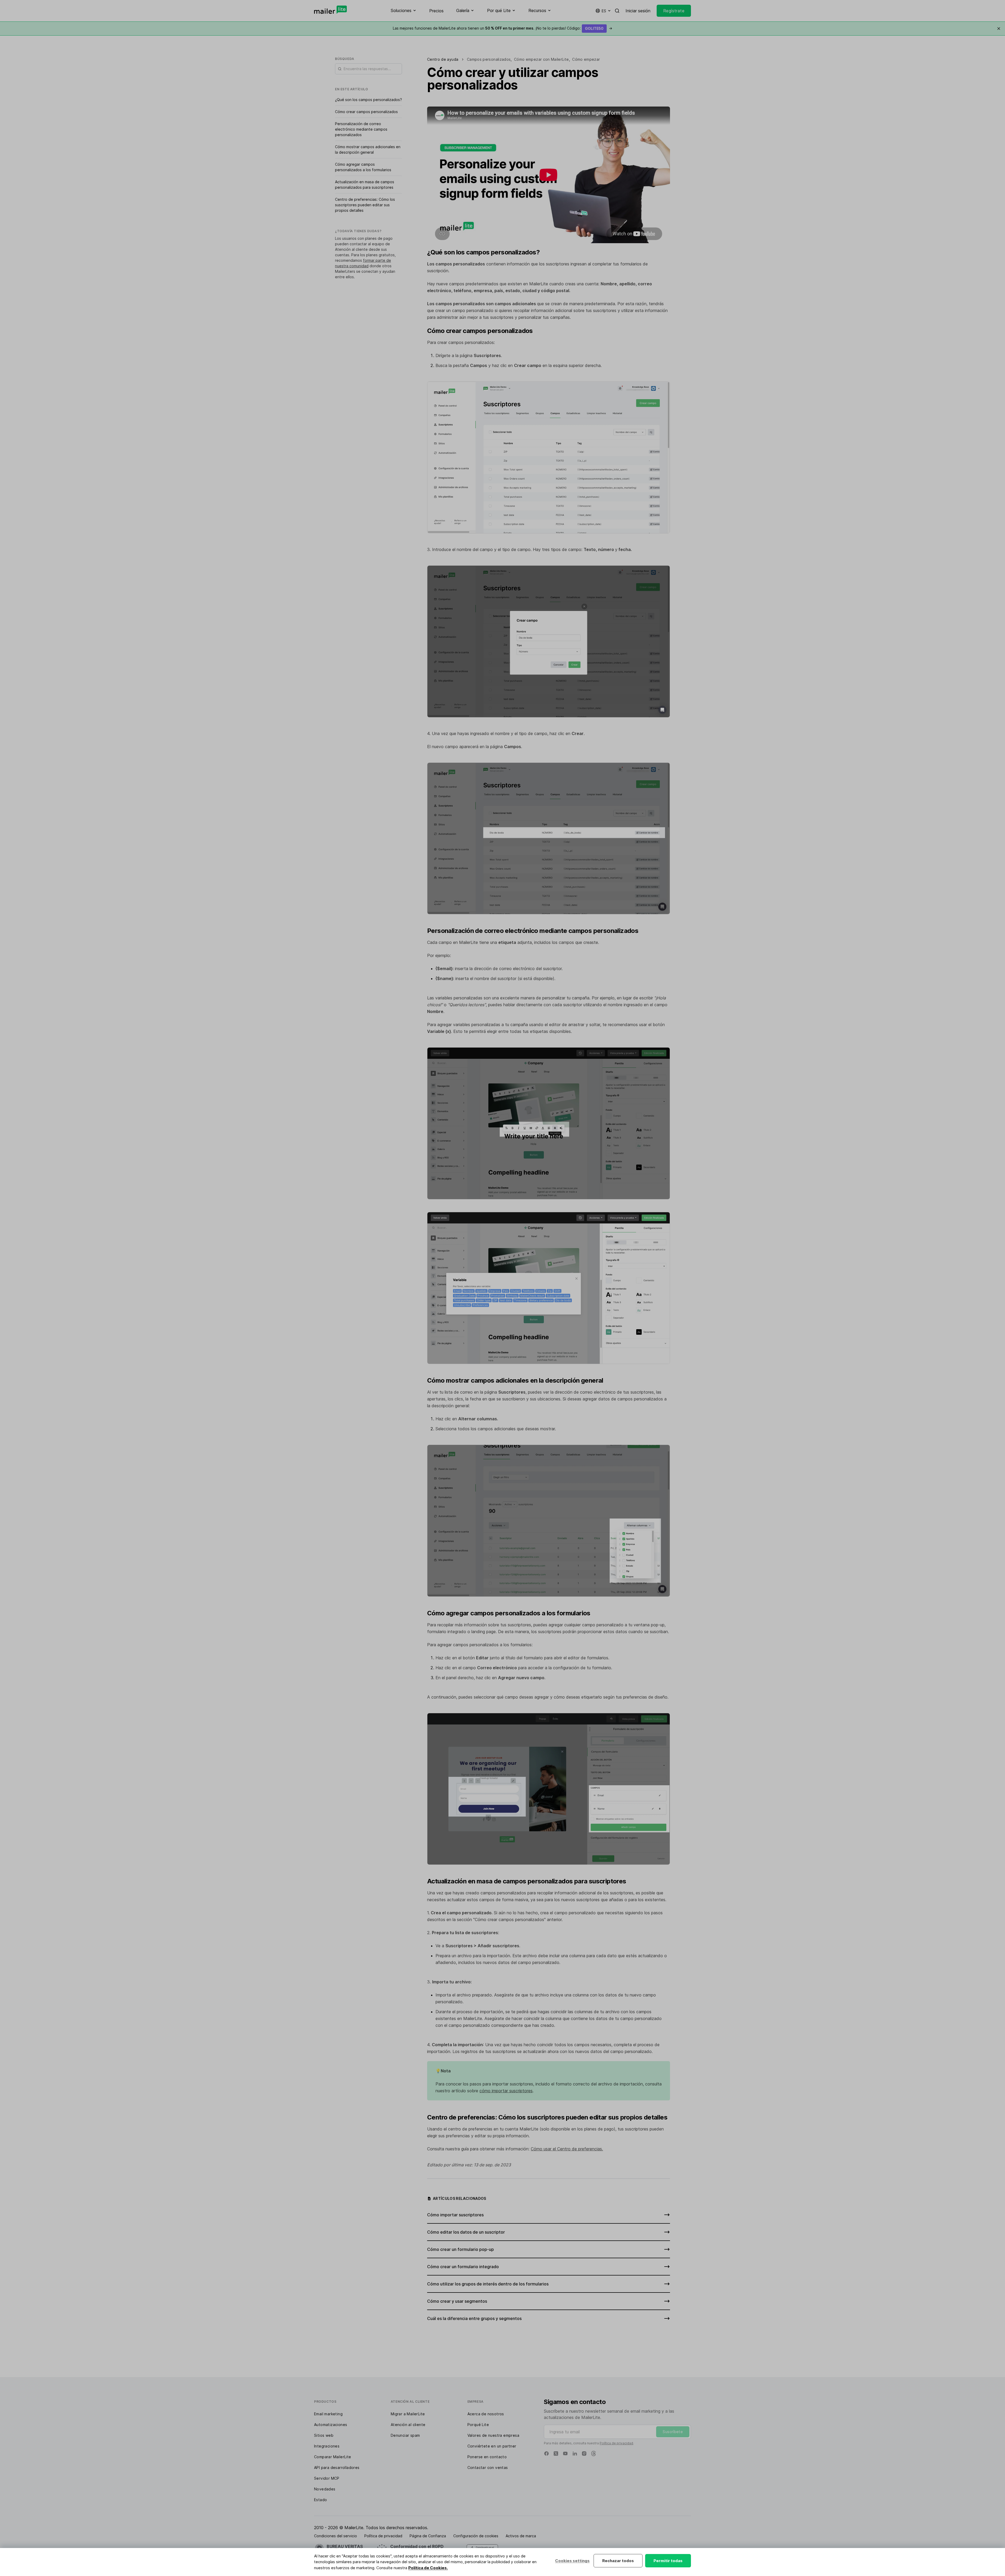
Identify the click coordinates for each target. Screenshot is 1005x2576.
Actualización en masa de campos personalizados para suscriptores (365, 185)
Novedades (325, 2489)
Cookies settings (572, 2561)
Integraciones (327, 2446)
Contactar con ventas (488, 2467)
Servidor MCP (327, 2478)
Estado (320, 2500)
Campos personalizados (489, 59)
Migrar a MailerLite (408, 2414)
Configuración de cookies (476, 2536)
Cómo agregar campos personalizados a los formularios (363, 167)
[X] (556, 2453)
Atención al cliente (408, 2425)
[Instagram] (584, 2453)
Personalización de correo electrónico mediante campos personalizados (361, 129)
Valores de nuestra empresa (493, 2435)
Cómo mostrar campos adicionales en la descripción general (368, 149)
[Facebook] (546, 2453)
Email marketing (328, 2414)
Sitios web (324, 2435)
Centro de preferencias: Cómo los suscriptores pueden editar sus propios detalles (365, 205)
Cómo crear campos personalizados (366, 112)
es (604, 11)
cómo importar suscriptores (506, 2091)
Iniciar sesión (638, 11)
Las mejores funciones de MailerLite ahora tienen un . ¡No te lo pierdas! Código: (502, 28)
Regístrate (674, 11)
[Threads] (594, 2453)
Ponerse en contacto (487, 2457)
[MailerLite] (330, 10)
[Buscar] (617, 11)
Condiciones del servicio (336, 2536)
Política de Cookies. (428, 2568)
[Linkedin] (575, 2453)
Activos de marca (521, 2536)
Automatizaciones (331, 2425)
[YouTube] (565, 2453)
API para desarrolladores (337, 2467)
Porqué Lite (478, 2425)
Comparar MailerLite (333, 2457)
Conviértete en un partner (492, 2446)
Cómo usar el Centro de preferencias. (567, 2149)
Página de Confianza (428, 2536)
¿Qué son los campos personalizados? (368, 100)
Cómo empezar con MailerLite (541, 59)
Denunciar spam (405, 2435)
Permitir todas (668, 2561)
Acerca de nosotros (486, 2414)
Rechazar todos (618, 2561)
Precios (436, 11)
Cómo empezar (586, 59)
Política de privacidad (616, 2443)
